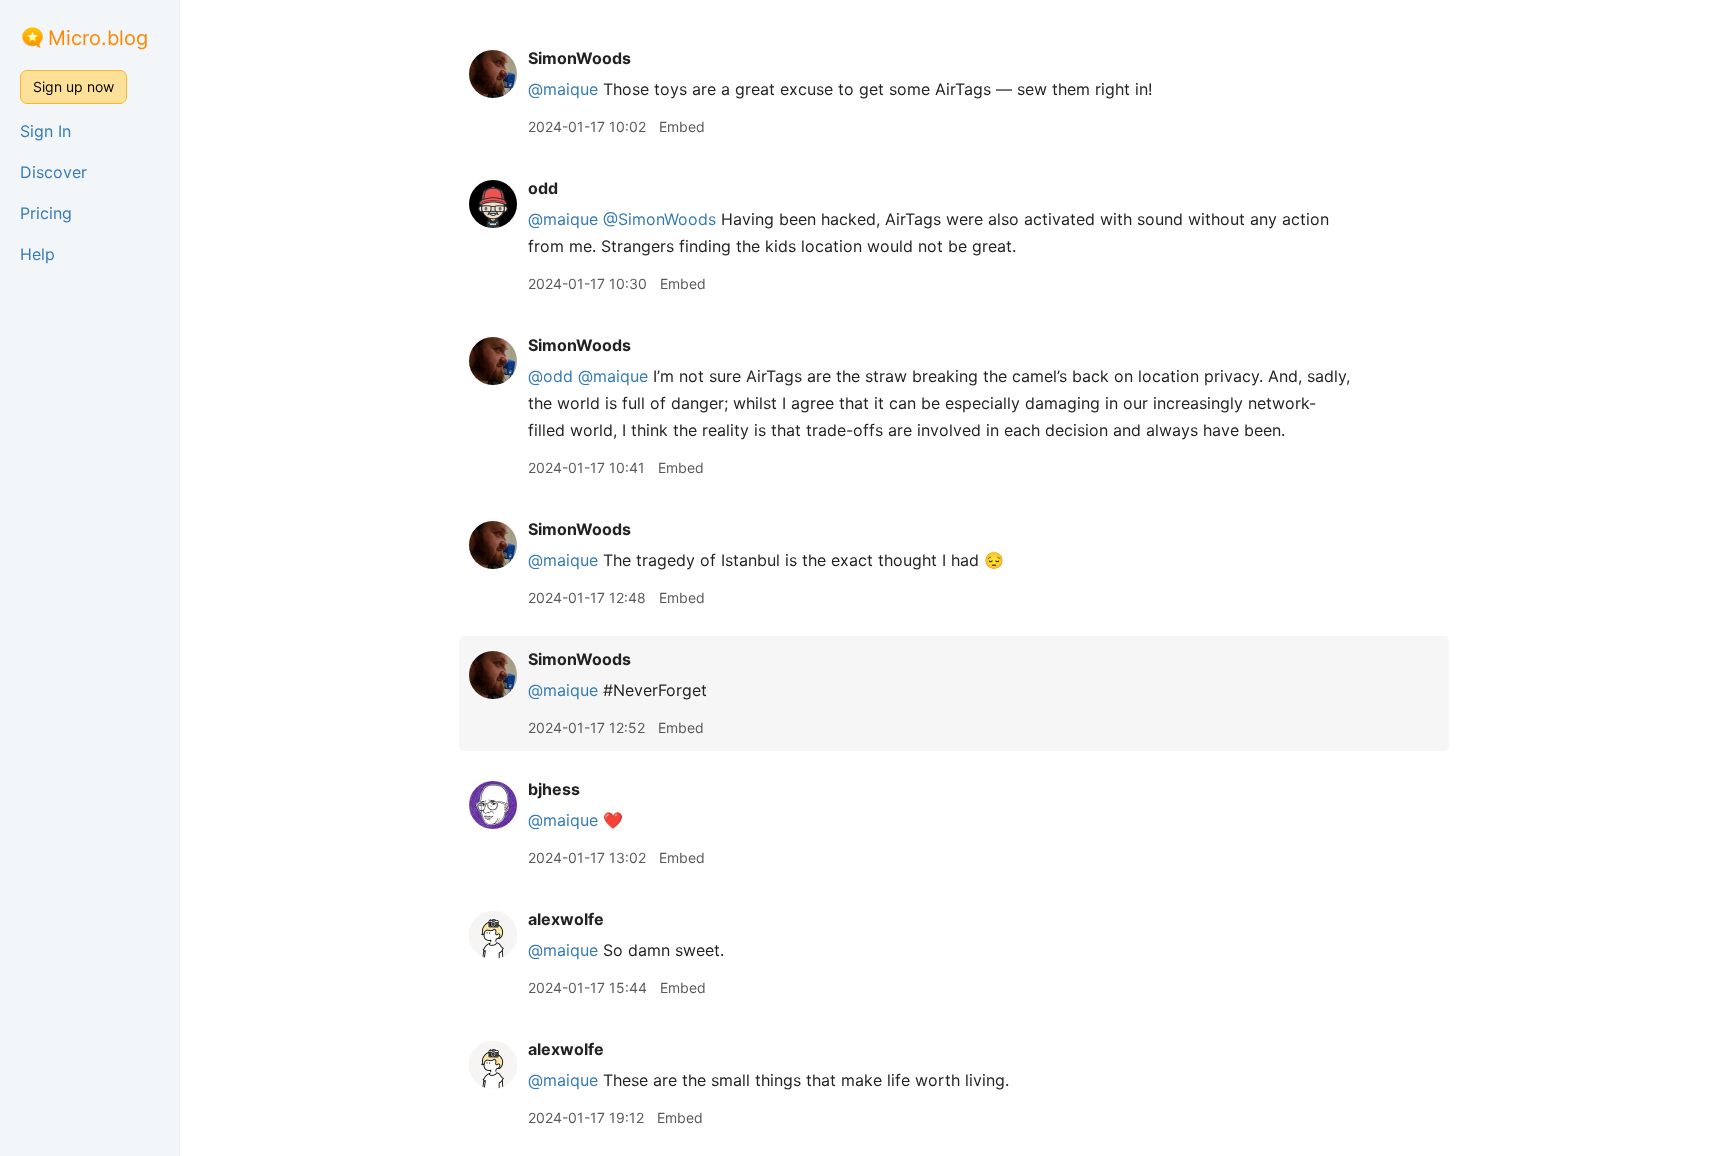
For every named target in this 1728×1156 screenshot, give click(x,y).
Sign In (45, 131)
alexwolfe (566, 919)
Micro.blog (98, 38)
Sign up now (73, 86)
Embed (682, 126)
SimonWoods (579, 58)
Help (37, 254)
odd (543, 188)
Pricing (46, 213)
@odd (550, 376)
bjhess (554, 789)
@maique (563, 89)
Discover (53, 172)
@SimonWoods (659, 219)
